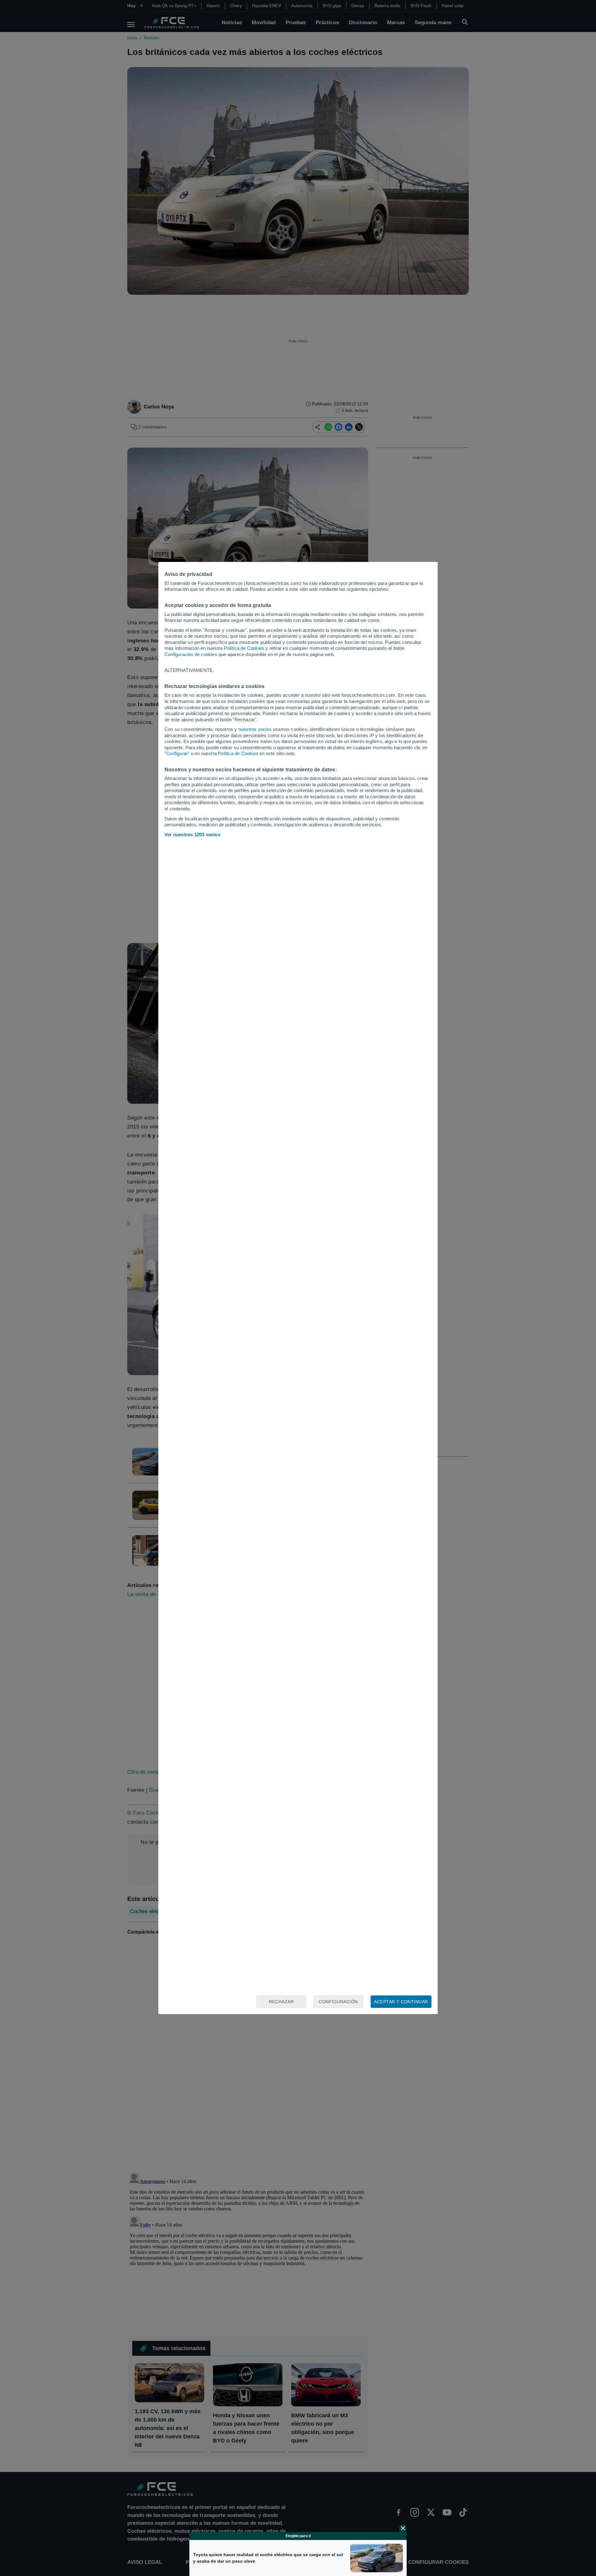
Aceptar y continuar (401, 2002)
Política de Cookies (244, 648)
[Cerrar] (403, 2528)
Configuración (338, 2002)
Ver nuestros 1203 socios (192, 834)
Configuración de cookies (191, 654)
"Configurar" (177, 753)
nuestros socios (255, 729)
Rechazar (281, 2002)
